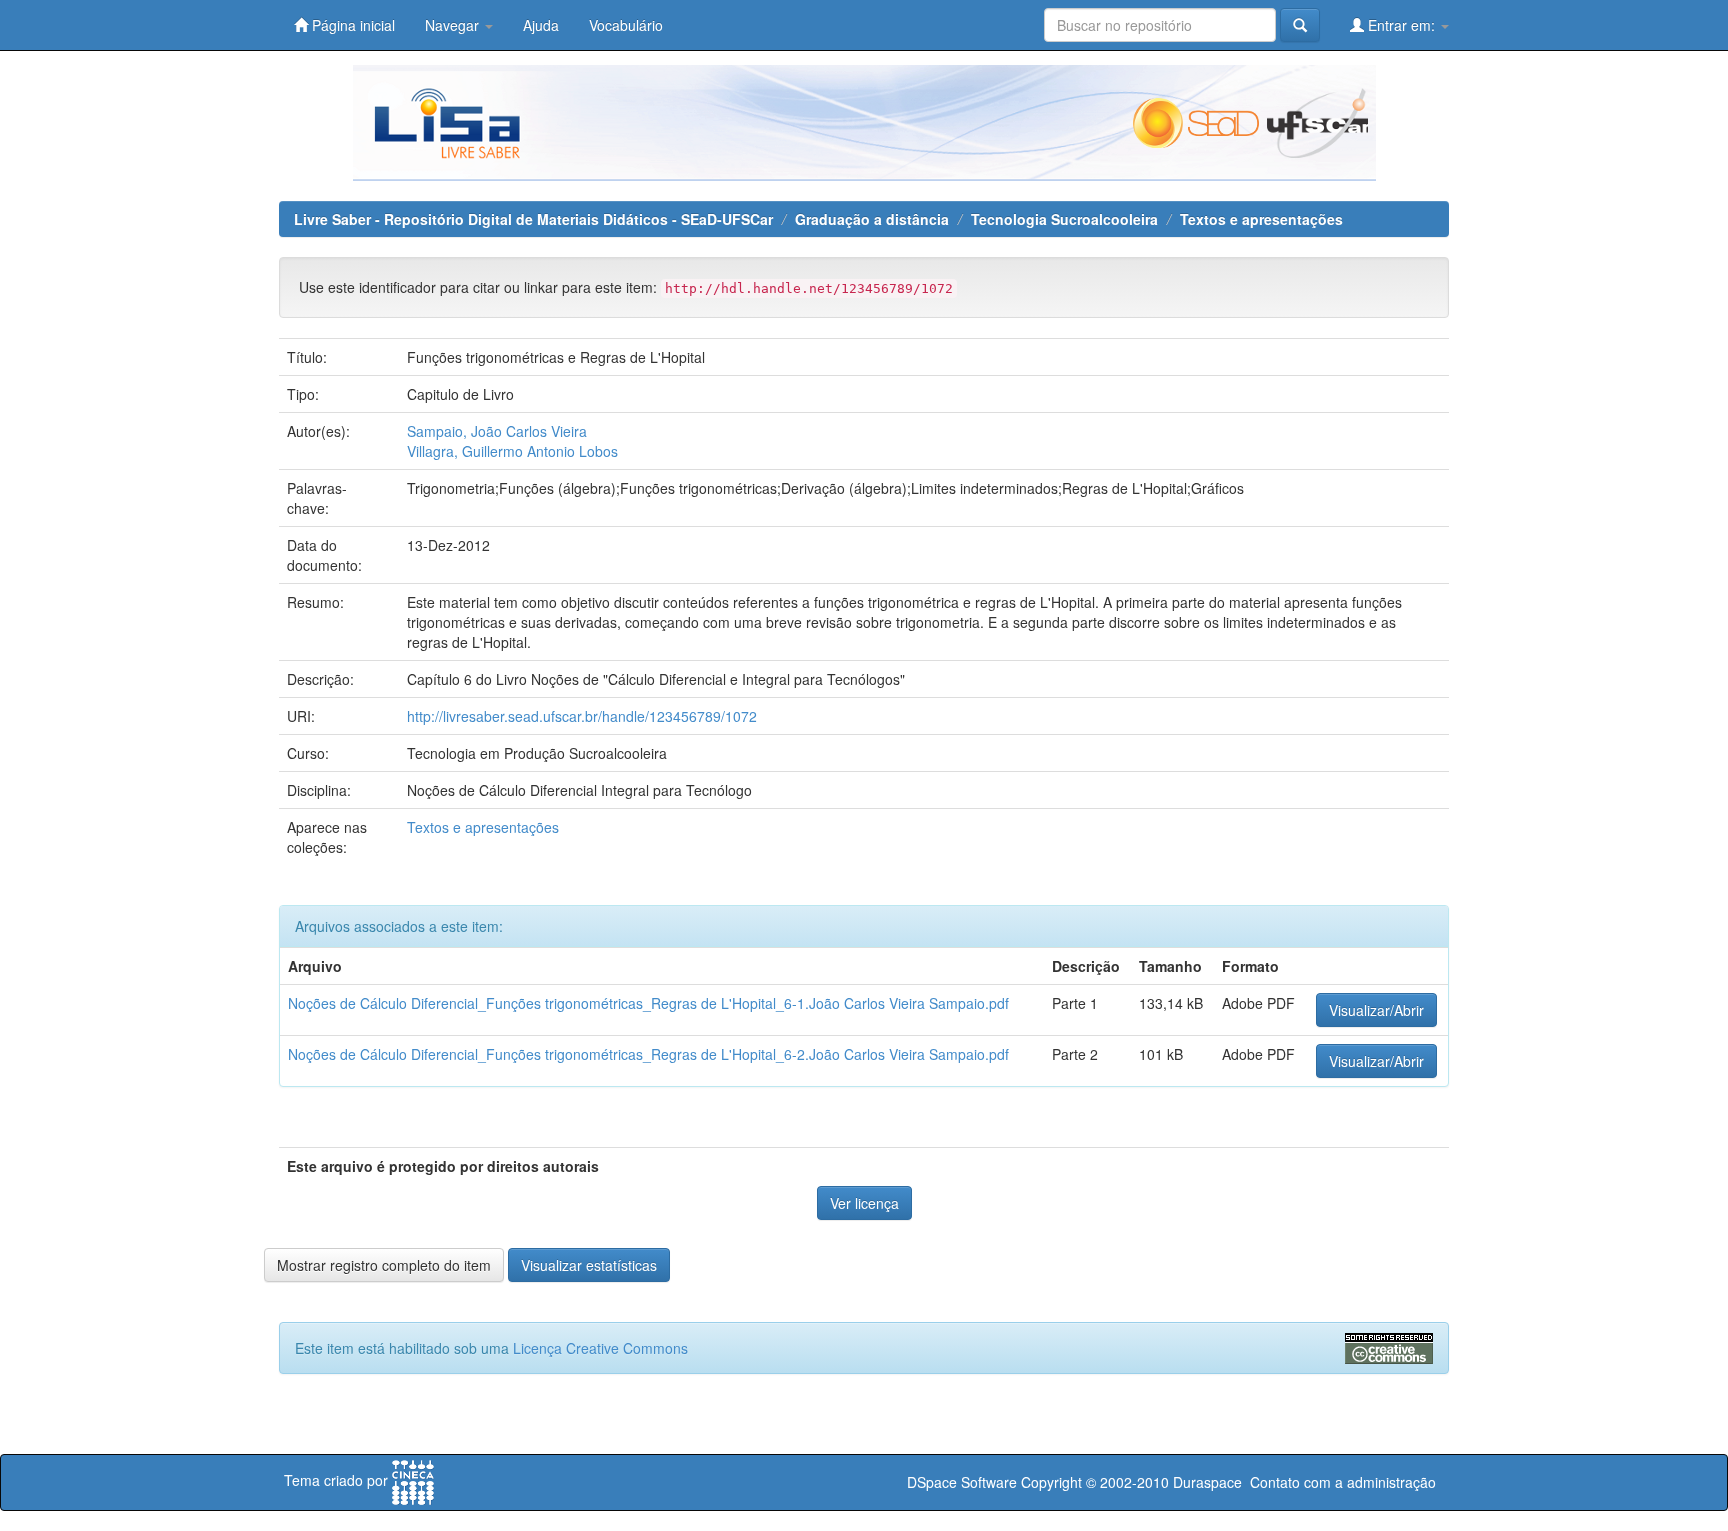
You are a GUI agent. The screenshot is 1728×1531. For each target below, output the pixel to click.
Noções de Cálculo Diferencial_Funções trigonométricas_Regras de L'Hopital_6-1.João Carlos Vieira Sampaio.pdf (648, 1003)
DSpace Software (962, 1482)
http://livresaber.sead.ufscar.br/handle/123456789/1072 (582, 716)
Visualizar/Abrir (1376, 1010)
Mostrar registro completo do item (384, 1265)
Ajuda (541, 25)
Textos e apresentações (1261, 219)
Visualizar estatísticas (589, 1265)
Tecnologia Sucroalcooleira (1064, 219)
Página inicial (351, 25)
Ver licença (864, 1203)
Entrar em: (1401, 25)
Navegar (454, 25)
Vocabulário (626, 25)
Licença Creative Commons (600, 1348)
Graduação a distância (872, 219)
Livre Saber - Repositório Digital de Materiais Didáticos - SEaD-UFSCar (533, 219)
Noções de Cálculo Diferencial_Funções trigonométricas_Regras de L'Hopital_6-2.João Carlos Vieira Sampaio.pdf (648, 1054)
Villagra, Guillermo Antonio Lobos (512, 451)
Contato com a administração (1343, 1482)
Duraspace (1207, 1482)
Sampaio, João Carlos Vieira (497, 431)
